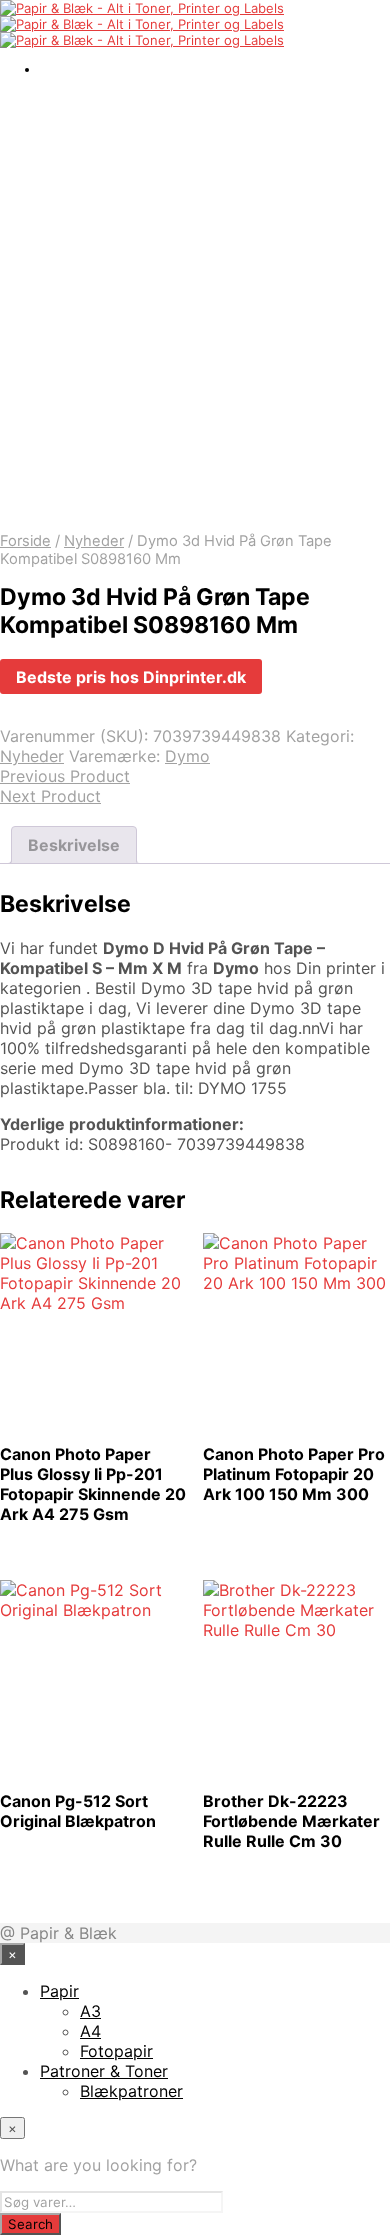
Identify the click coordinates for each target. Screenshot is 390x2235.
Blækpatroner (131, 2091)
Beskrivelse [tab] (74, 845)
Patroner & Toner (104, 2071)
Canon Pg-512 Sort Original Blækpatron (78, 1811)
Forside (25, 541)
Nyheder (94, 541)
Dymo (187, 756)
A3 (90, 2011)
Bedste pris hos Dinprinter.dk (131, 677)
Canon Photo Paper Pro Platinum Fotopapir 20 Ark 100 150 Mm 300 (294, 1474)
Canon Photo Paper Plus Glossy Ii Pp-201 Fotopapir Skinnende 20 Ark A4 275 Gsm (93, 1484)
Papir (59, 1991)
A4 (90, 2031)
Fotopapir (116, 2051)
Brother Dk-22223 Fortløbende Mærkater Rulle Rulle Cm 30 (291, 1821)
